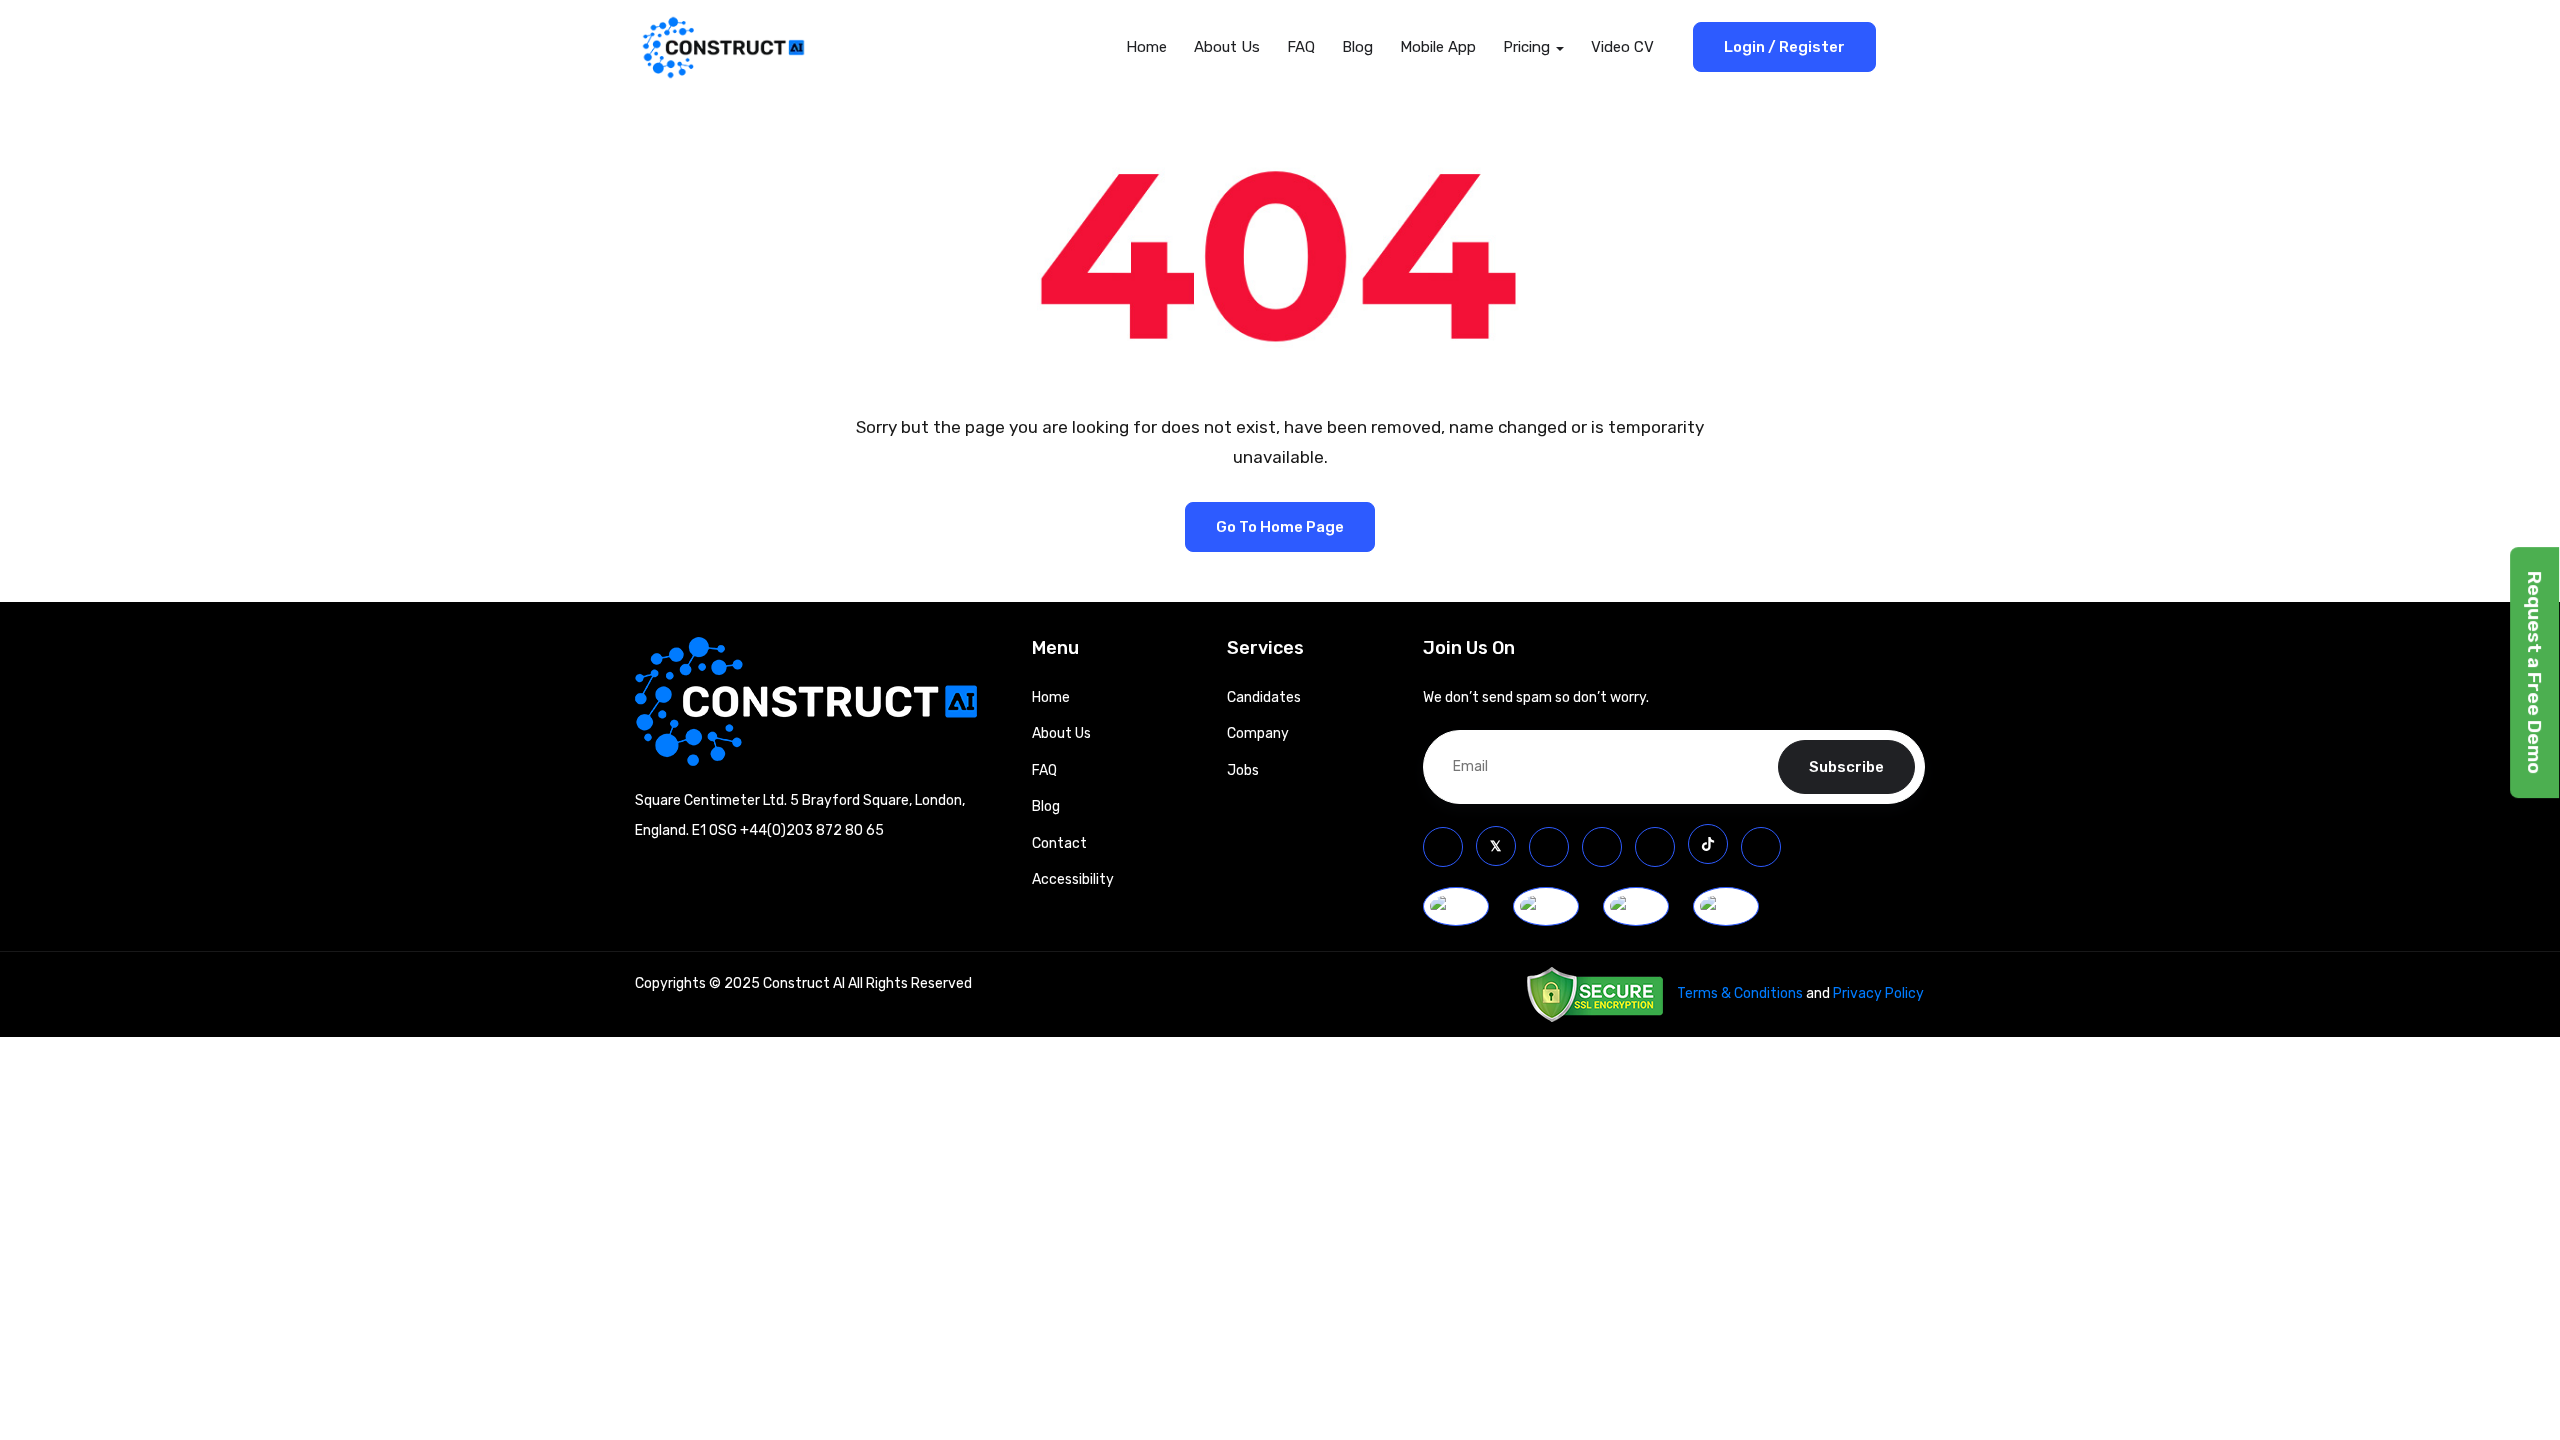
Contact (1059, 843)
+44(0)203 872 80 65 (812, 830)
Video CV (1622, 47)
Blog (1357, 47)
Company (1258, 733)
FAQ (1301, 47)
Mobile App (1438, 47)
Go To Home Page (1280, 527)
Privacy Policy (1878, 993)
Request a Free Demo (2534, 672)
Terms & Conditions (1740, 993)
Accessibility (1073, 879)
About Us (1227, 47)
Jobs (1243, 770)
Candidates (1264, 697)
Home (1146, 47)
